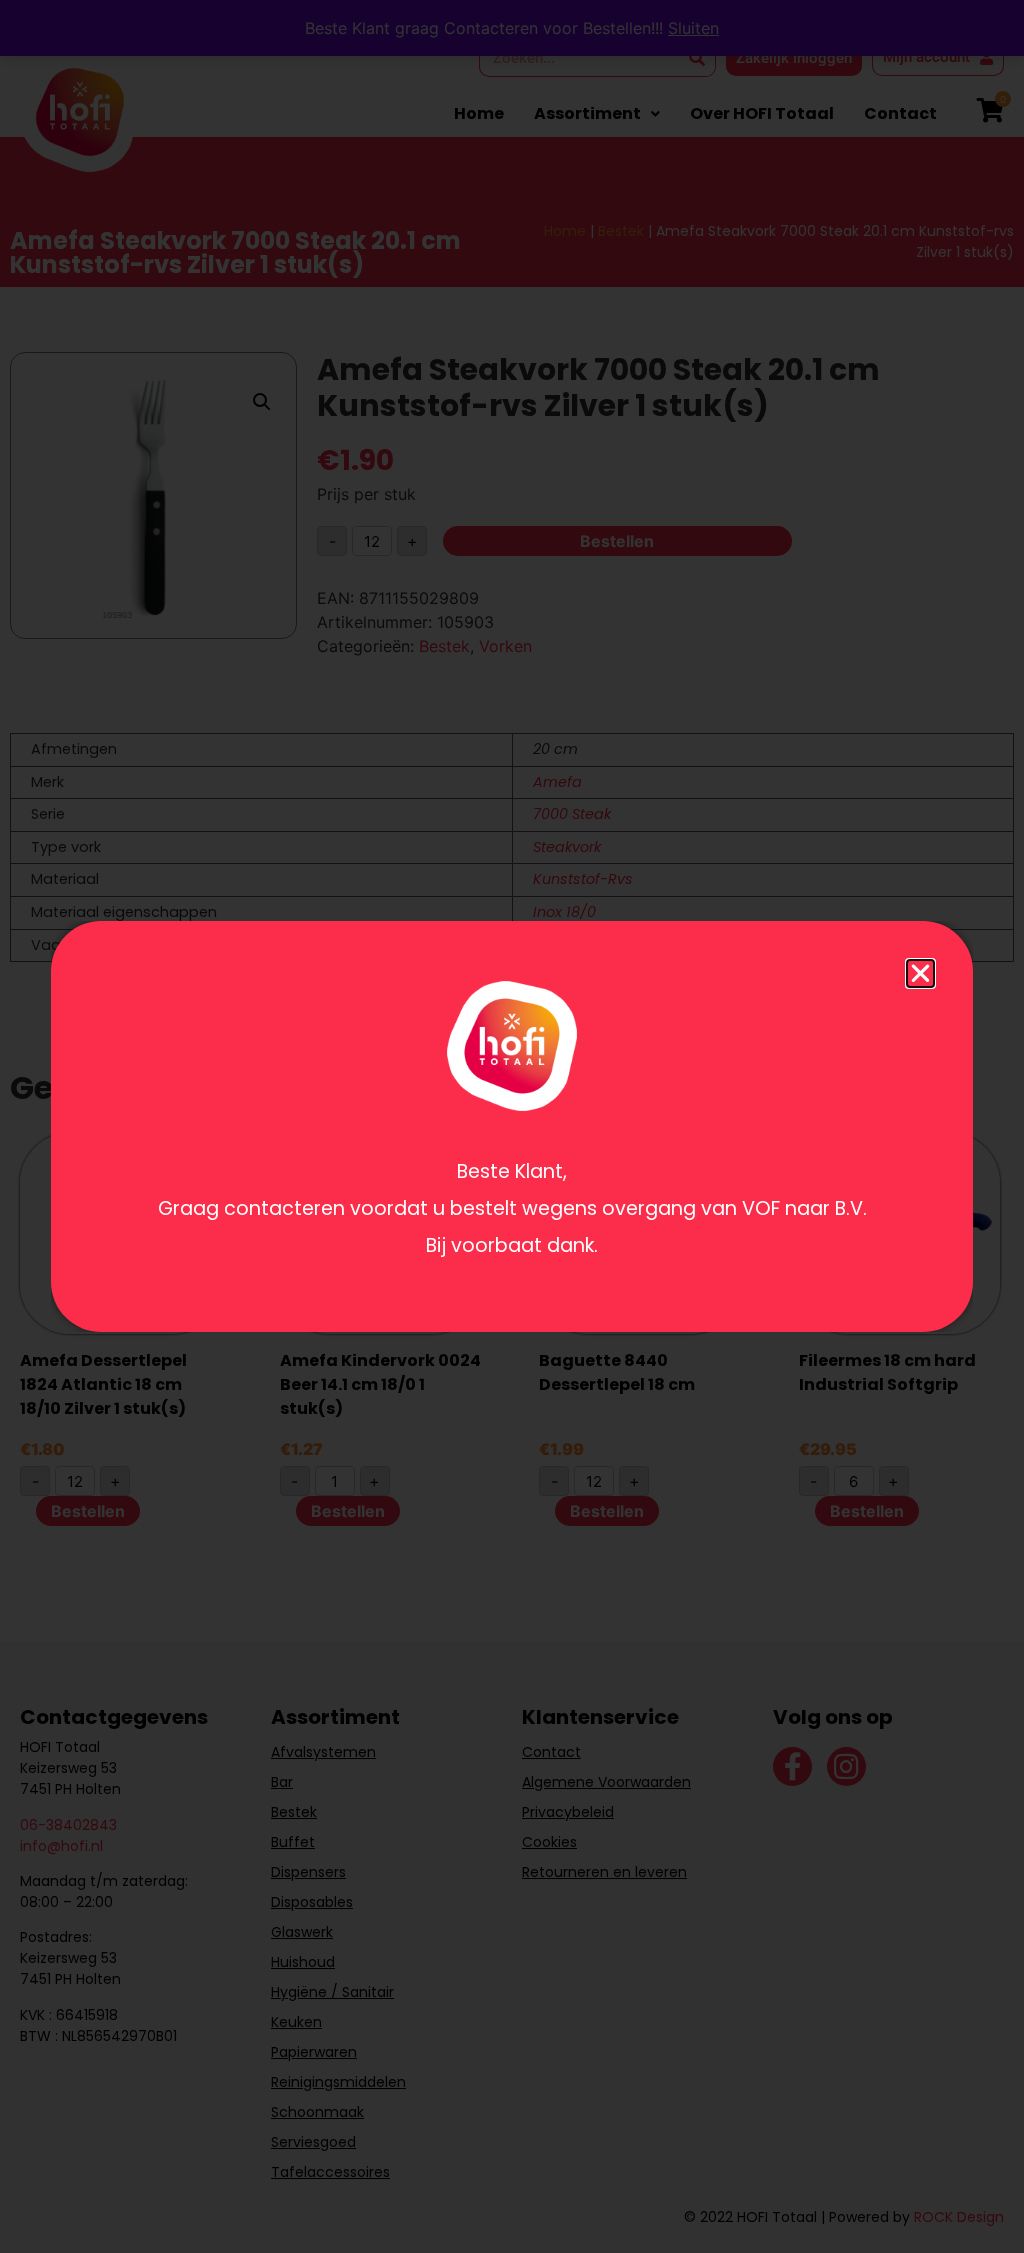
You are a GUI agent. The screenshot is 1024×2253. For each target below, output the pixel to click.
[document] (512, 1126)
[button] (920, 973)
